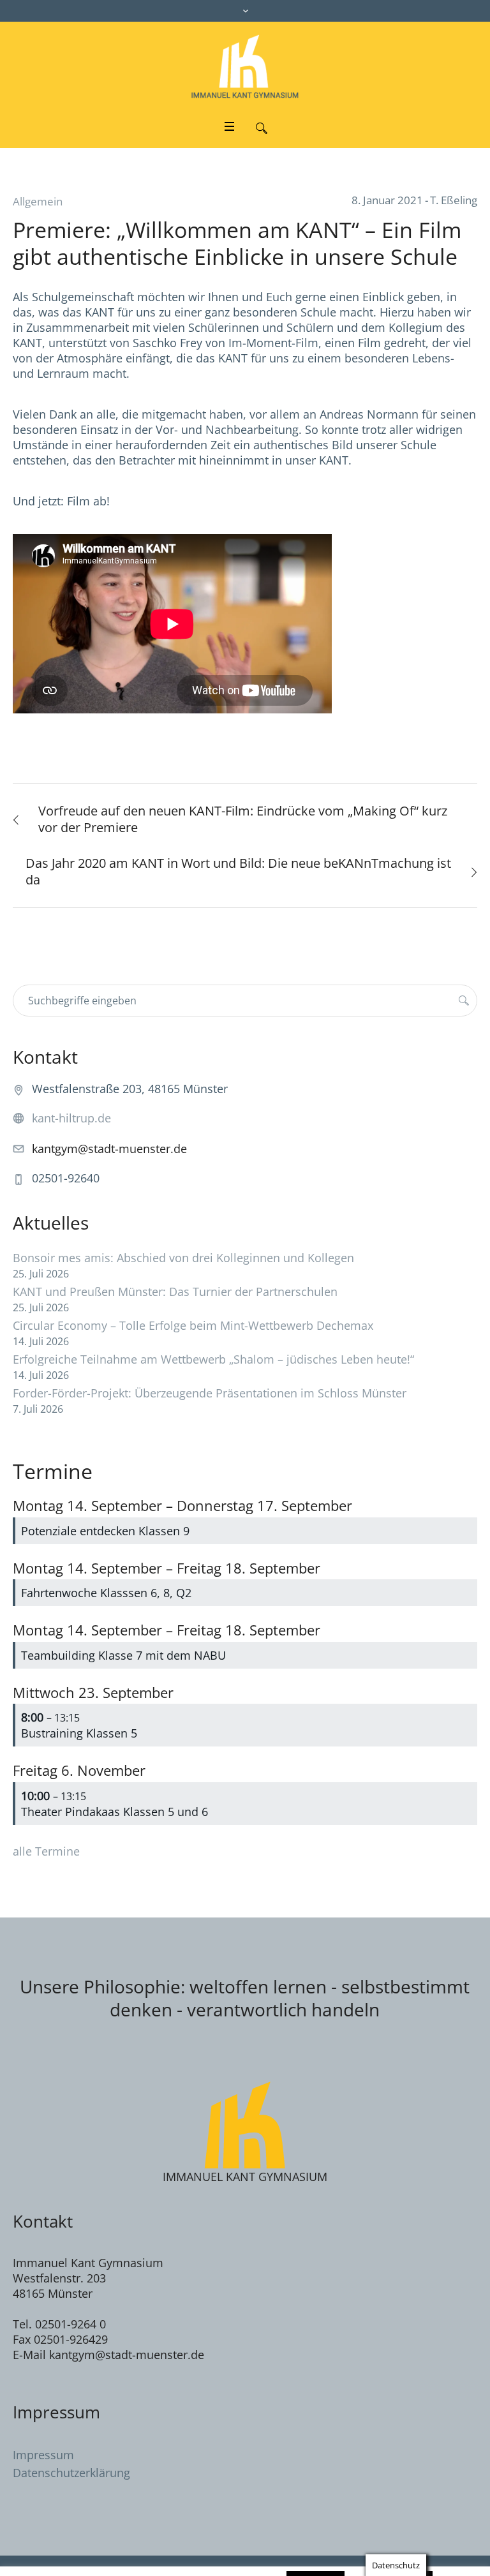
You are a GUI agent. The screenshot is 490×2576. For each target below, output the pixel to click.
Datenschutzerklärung (71, 2473)
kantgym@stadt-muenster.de (109, 1149)
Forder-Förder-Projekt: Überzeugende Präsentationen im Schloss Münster (210, 1393)
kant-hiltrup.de (71, 1118)
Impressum (43, 2455)
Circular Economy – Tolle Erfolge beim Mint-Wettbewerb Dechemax (193, 1325)
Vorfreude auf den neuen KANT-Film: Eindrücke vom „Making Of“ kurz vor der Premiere (243, 819)
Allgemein (38, 201)
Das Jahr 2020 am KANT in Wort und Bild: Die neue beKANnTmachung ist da (238, 871)
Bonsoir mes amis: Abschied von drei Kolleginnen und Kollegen (183, 1258)
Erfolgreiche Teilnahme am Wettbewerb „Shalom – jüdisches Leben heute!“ (213, 1359)
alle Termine (46, 1851)
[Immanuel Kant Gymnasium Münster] (245, 66)
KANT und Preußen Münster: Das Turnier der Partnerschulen (175, 1292)
